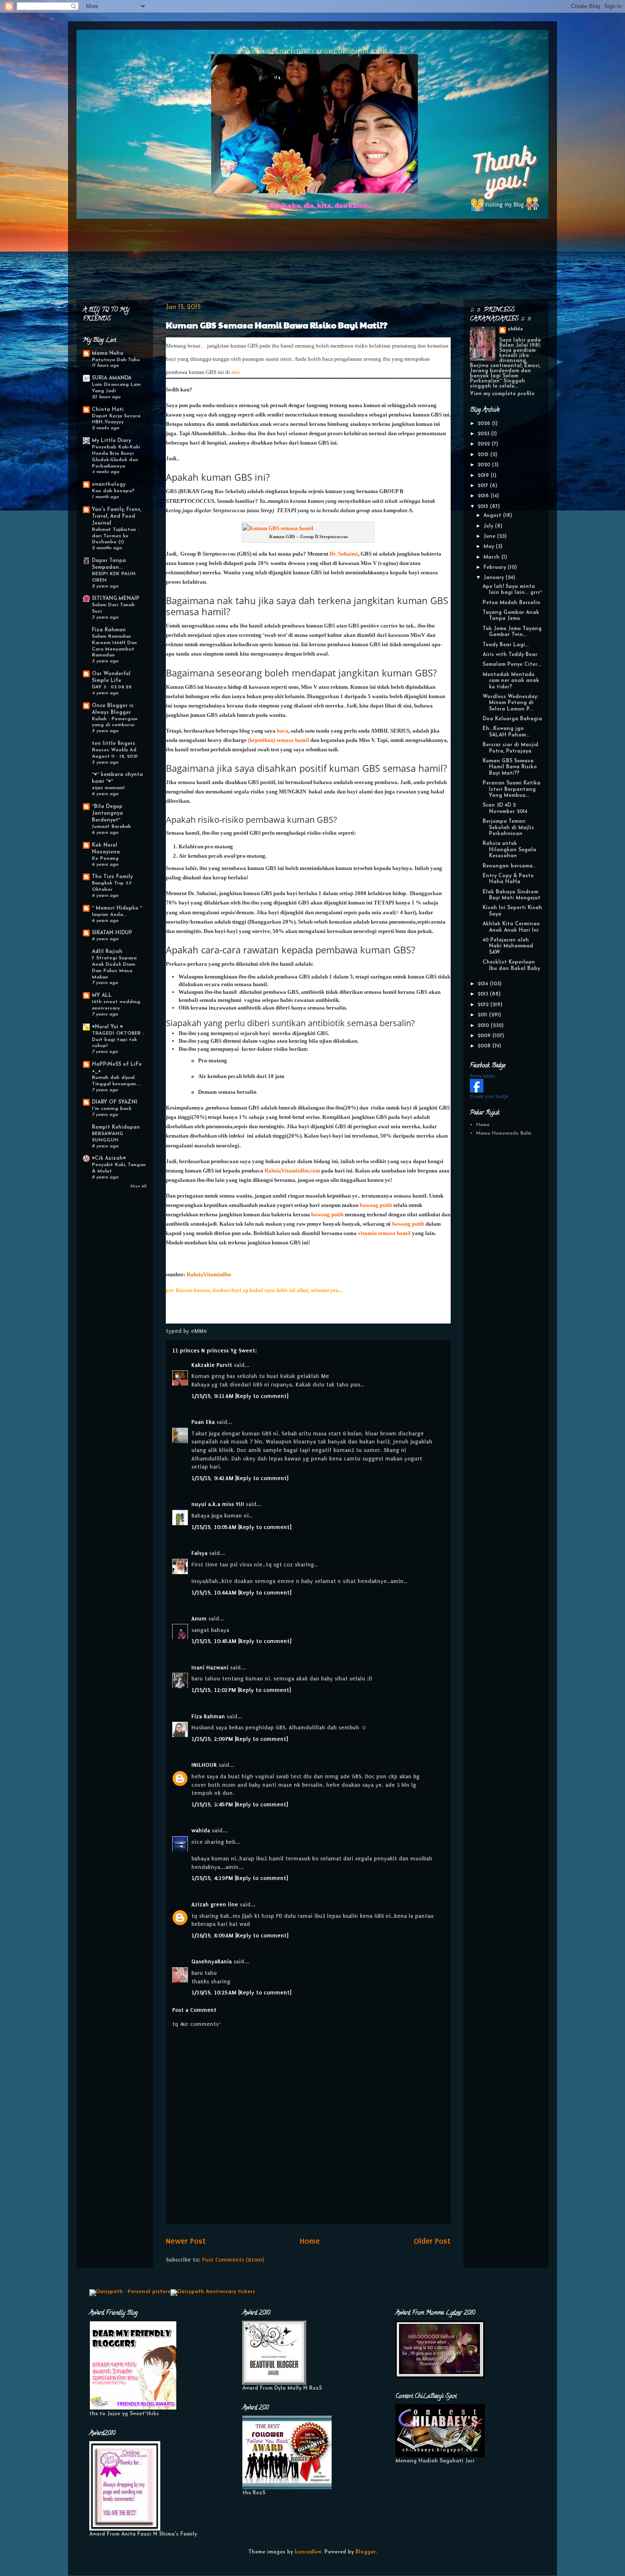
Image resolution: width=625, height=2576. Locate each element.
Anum (199, 1619)
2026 (485, 424)
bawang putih (376, 1205)
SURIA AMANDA (112, 378)
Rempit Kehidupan (116, 1127)
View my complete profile (502, 394)
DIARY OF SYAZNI (115, 1102)
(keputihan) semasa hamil (278, 740)
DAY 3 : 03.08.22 (112, 687)
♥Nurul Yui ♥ (107, 1027)
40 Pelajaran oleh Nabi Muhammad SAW (508, 946)
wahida (201, 1830)
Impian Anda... (109, 915)
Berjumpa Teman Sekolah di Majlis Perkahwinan (508, 828)
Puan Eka (203, 1422)
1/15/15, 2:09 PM (213, 1739)
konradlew (308, 2552)
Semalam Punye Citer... (512, 665)
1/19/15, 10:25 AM (215, 1993)
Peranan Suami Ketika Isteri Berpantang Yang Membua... (511, 789)
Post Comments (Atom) (233, 2260)
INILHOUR (204, 1765)
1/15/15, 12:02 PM (214, 1690)
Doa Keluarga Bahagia (512, 719)
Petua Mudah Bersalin (511, 603)
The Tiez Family (112, 877)
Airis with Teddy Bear (510, 655)
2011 (483, 1015)
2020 (485, 465)
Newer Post (186, 2241)
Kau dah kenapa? (113, 491)
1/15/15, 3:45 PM (213, 1804)
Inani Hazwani (210, 1667)
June (490, 536)
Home (310, 2241)
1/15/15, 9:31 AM (213, 1396)
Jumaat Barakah (111, 827)
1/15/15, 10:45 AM (215, 1641)
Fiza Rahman (208, 1716)
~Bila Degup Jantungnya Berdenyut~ (107, 813)
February (496, 568)
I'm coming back (112, 1109)
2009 (485, 1036)
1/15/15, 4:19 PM (213, 1878)
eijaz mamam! (108, 788)
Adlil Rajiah (107, 952)
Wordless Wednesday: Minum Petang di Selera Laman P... (510, 703)
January (494, 578)
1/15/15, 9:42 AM (213, 1478)
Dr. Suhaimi (344, 554)
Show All (138, 1186)
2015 (484, 507)
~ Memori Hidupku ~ (117, 908)
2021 (484, 455)
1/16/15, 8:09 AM (213, 1936)
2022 (484, 444)
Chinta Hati (108, 410)
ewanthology (109, 485)
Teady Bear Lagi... (506, 645)
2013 (484, 994)
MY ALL (102, 996)
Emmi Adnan (483, 1076)
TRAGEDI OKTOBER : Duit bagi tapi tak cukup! (118, 1040)
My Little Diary (111, 441)
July (489, 526)
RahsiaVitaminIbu (209, 1274)
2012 (484, 1005)
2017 (484, 486)
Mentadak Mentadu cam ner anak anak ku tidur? (511, 681)
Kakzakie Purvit (212, 1365)
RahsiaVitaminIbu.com (292, 1171)
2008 (485, 1046)
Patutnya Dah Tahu (116, 360)
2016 (484, 496)
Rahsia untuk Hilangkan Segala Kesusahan (509, 850)
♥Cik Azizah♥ (109, 1158)
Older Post (432, 2241)
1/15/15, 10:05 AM (215, 1527)
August (493, 516)
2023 (484, 434)
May (490, 547)
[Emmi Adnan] (477, 1091)
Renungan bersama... (510, 866)
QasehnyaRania (212, 1961)
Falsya (199, 1553)
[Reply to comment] (262, 1396)
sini (236, 372)
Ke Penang (105, 859)
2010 (484, 1026)
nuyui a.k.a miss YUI (218, 1504)
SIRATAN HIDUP (112, 933)
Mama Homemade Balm (504, 1133)
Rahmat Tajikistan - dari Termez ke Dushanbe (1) (115, 536)
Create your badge (489, 1096)
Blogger (366, 2552)
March (492, 557)
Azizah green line (215, 1904)
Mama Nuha (108, 354)
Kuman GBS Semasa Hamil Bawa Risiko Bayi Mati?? (277, 325)
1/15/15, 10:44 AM (215, 1593)
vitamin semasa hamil (384, 1233)
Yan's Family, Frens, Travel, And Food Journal (116, 516)
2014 (484, 984)
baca (283, 731)
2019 (484, 476)
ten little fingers (114, 744)
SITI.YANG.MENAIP (116, 599)
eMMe (515, 329)
